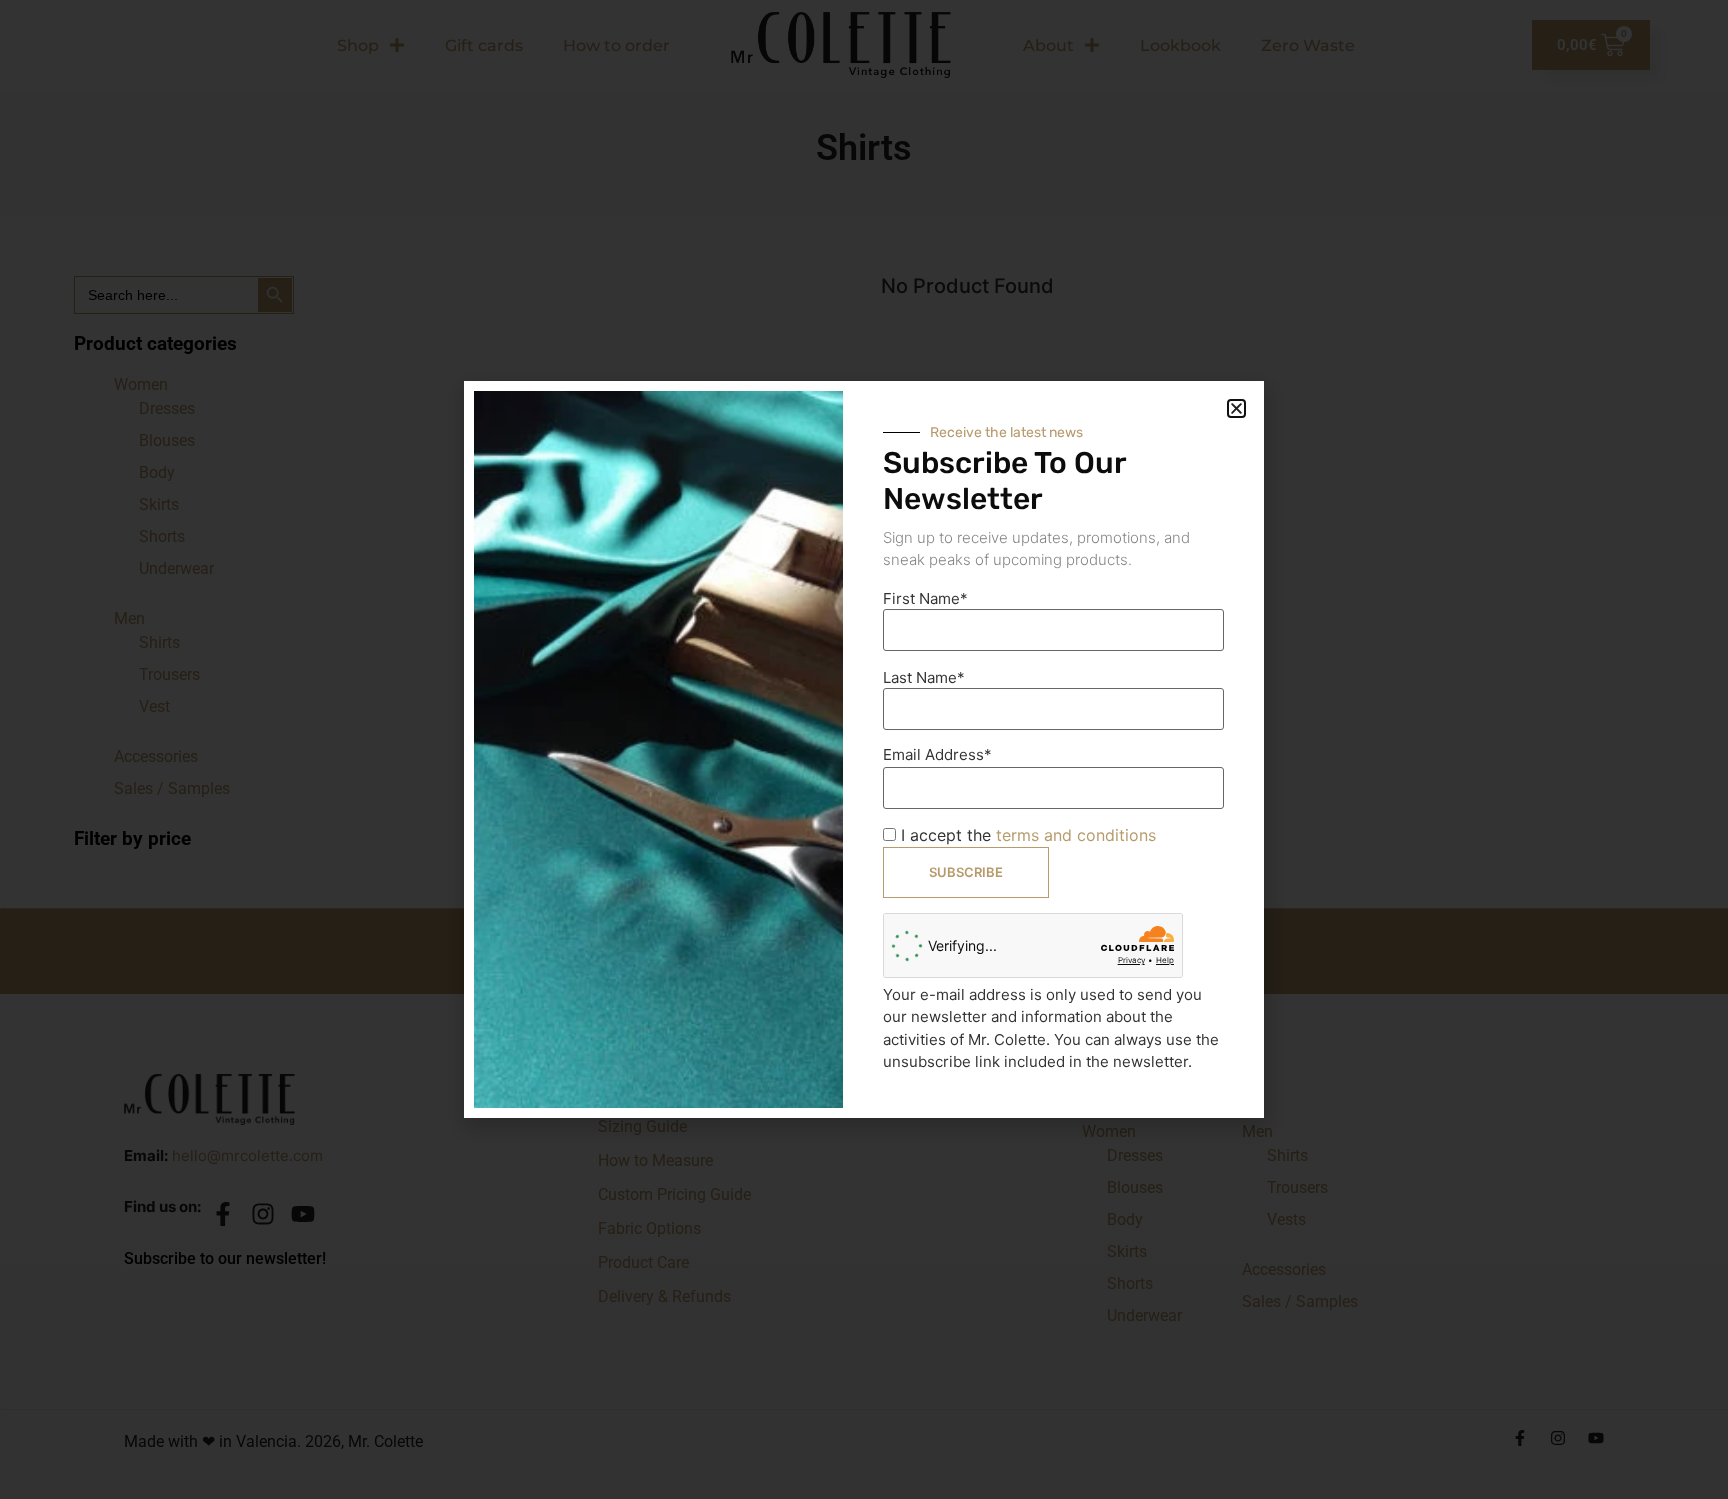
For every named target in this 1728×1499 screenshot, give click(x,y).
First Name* (925, 598)
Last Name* (924, 677)
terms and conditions (1076, 835)
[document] (864, 749)
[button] (1236, 408)
